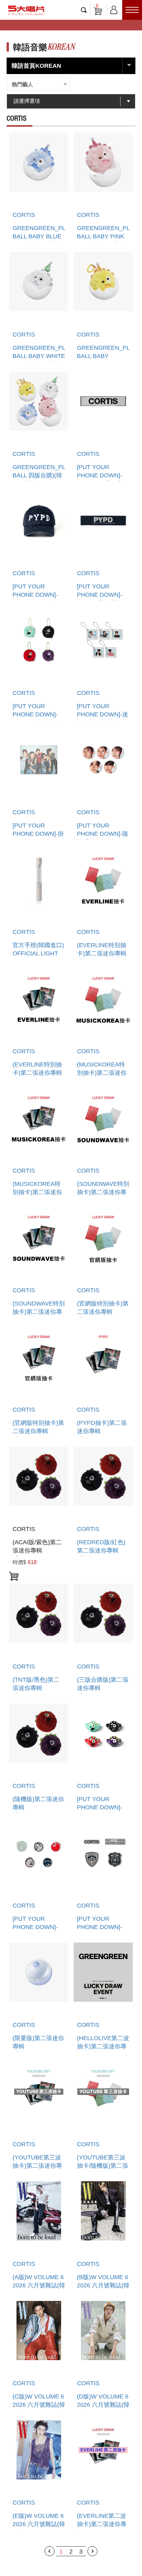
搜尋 (84, 10)
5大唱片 (26, 10)
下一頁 (92, 2551)
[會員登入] (114, 9)
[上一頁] (50, 2551)
